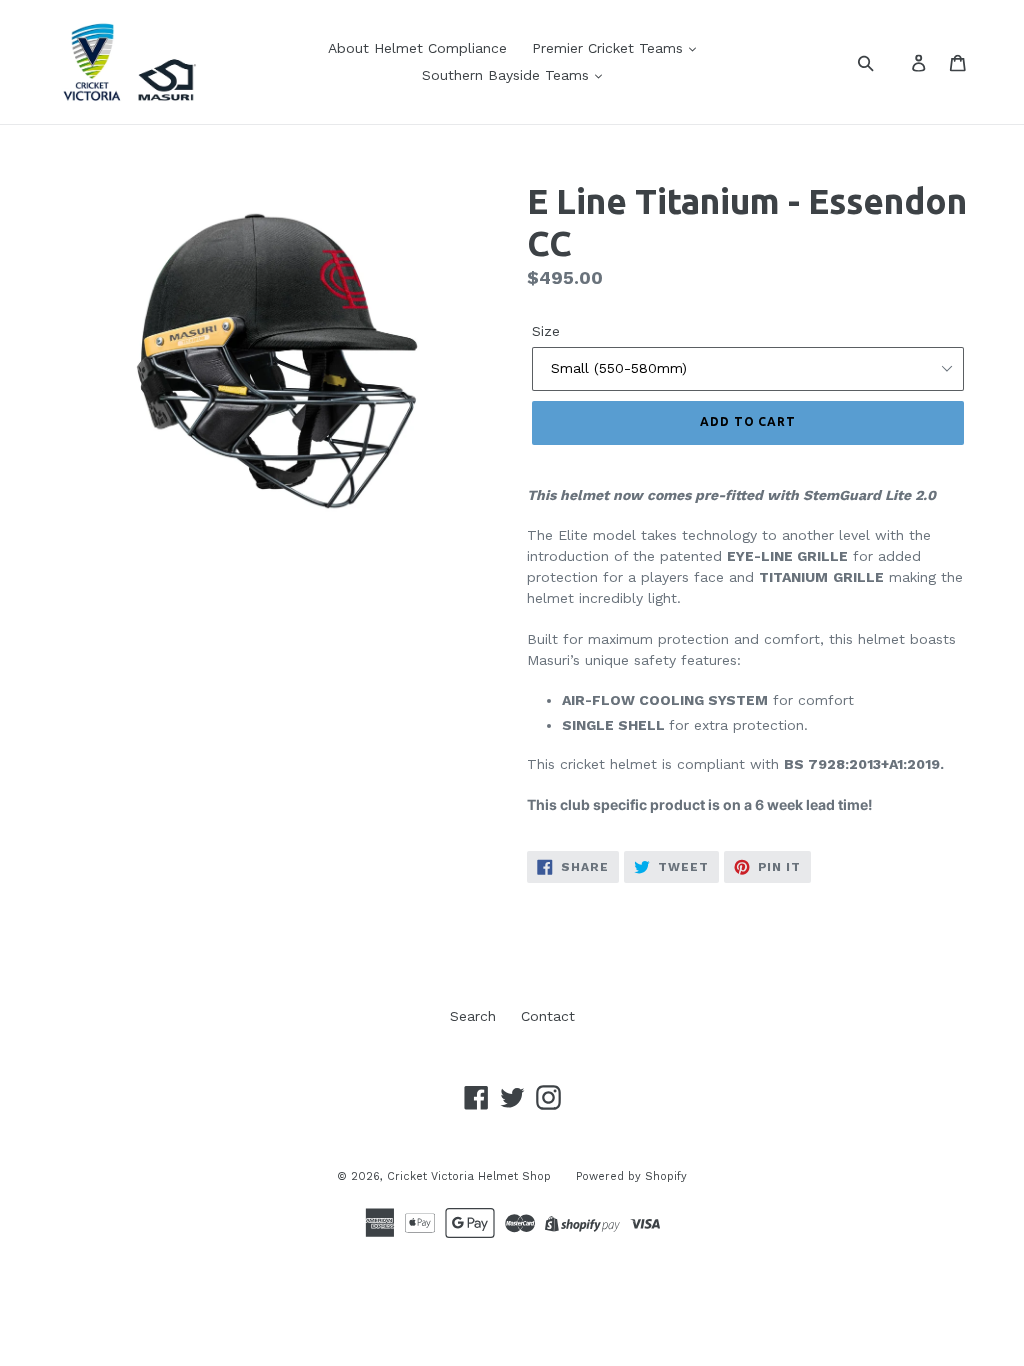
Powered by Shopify (631, 1176)
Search (473, 1016)
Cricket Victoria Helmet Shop (469, 1176)
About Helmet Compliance (417, 48)
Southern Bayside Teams (508, 75)
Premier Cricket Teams (610, 48)
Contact (548, 1016)
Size (546, 331)
